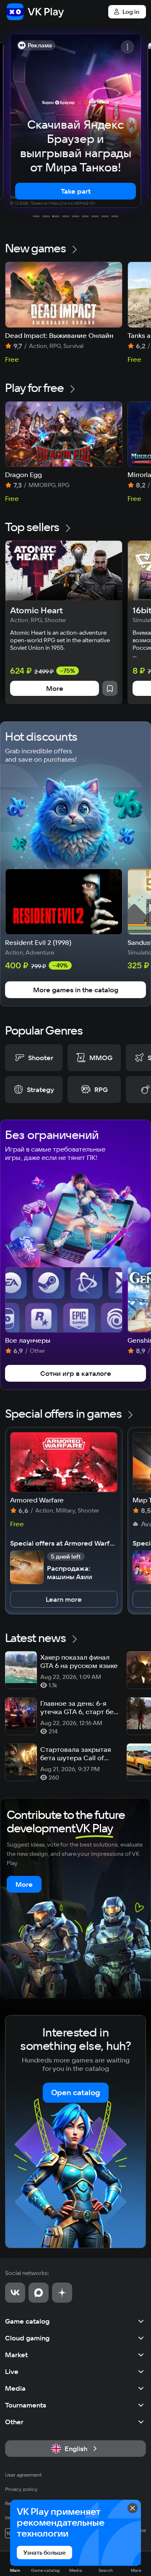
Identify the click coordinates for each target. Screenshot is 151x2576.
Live (12, 2371)
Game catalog (27, 2321)
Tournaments (26, 2405)
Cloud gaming (27, 2338)
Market (16, 2355)
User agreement (23, 2475)
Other (14, 2422)
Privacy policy (21, 2489)
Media (15, 2388)
